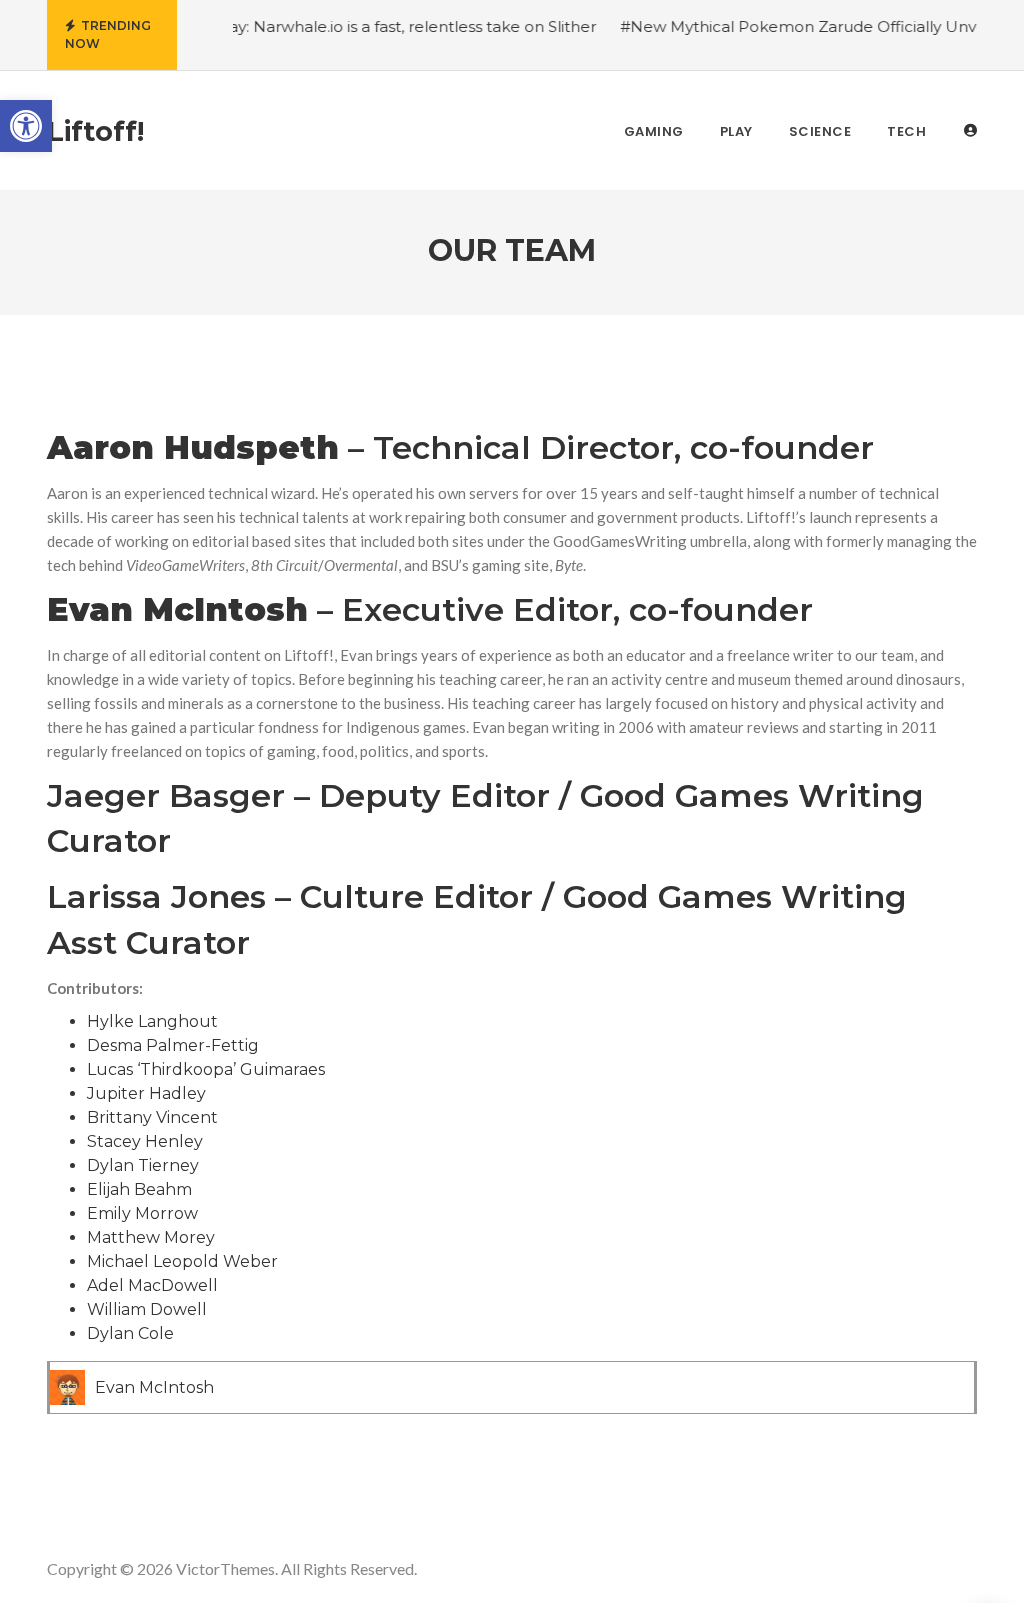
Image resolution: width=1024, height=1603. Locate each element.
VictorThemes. (227, 1568)
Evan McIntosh (154, 1387)
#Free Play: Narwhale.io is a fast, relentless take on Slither (362, 26)
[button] (26, 126)
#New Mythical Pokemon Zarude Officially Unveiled (798, 26)
